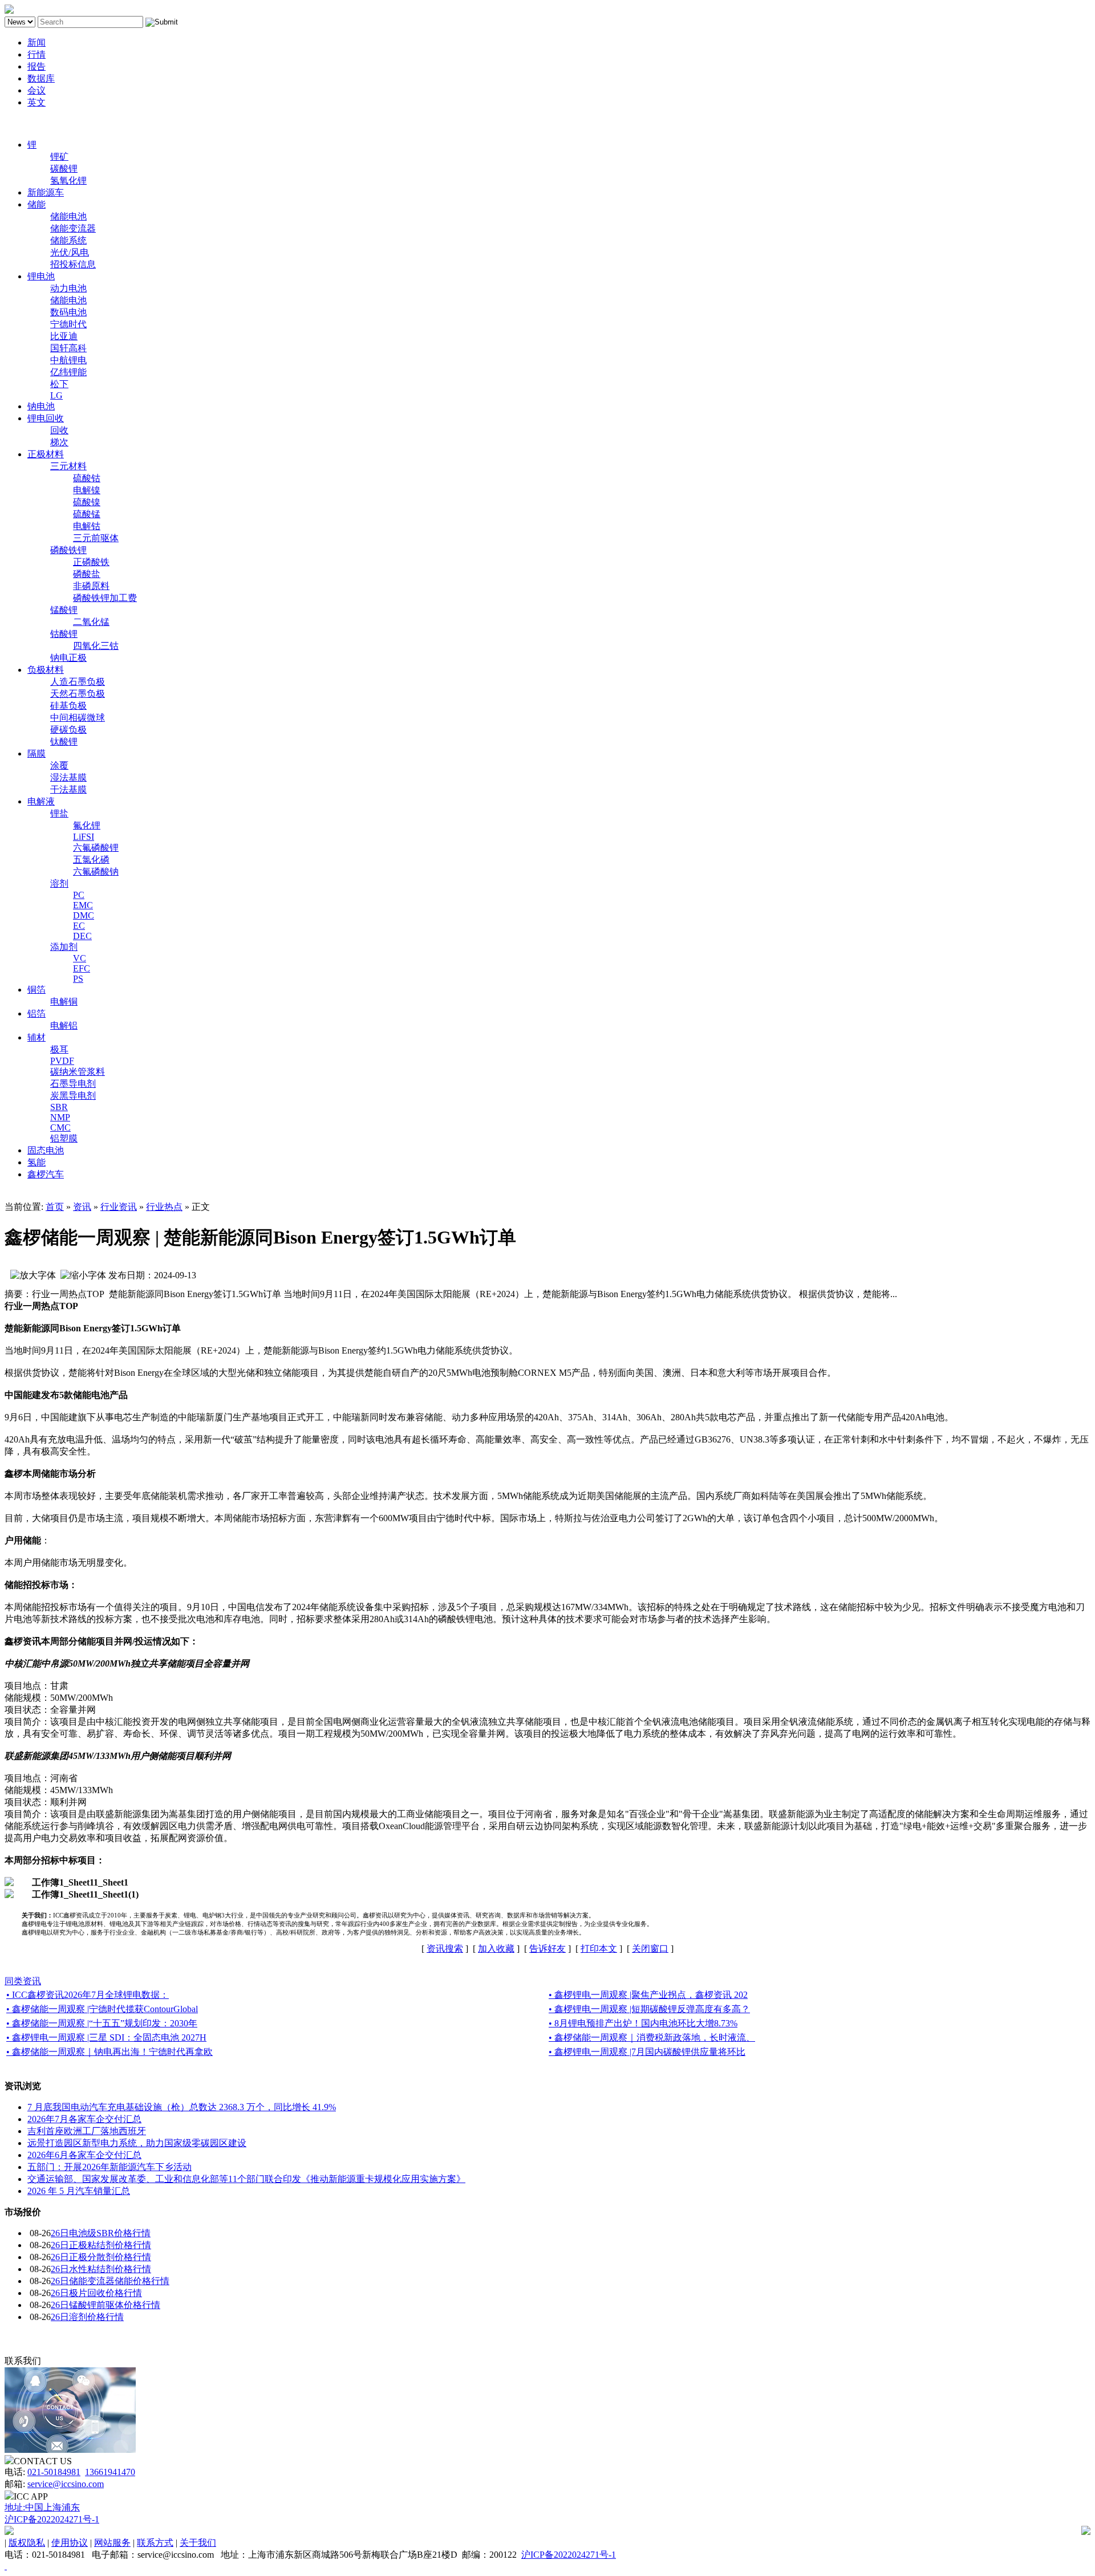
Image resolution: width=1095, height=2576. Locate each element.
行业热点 (164, 1207)
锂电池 (41, 276)
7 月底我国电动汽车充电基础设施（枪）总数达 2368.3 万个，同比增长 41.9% (182, 2107)
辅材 (36, 1037)
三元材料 (68, 466)
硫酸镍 (87, 502)
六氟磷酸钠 (96, 871)
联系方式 (155, 2543)
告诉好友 (547, 1949)
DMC (84, 915)
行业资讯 (119, 1207)
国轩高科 (68, 348)
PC (79, 895)
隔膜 (36, 753)
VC (80, 958)
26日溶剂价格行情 (87, 2317)
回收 (59, 430)
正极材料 (46, 454)
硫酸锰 (87, 514)
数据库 (41, 78)
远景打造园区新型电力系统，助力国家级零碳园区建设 (137, 2143)
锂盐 (59, 813)
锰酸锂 (64, 610)
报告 (36, 66)
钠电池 (41, 406)
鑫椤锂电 (23, 123)
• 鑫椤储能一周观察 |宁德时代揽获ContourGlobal (102, 2009)
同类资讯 (23, 1981)
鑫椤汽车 (46, 1174)
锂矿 (59, 157)
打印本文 (599, 1949)
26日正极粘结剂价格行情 (101, 2245)
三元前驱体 (96, 538)
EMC (83, 905)
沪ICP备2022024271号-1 (52, 2519)
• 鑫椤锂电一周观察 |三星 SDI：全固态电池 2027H (106, 2037)
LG (56, 395)
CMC (60, 1127)
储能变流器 (73, 228)
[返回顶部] (6, 2566)
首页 (55, 1207)
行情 (36, 54)
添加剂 (64, 947)
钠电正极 (68, 658)
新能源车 (46, 192)
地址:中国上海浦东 (42, 2507)
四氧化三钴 (96, 646)
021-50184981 (54, 2472)
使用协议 (70, 2543)
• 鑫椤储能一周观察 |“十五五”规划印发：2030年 (102, 2023)
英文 (36, 102)
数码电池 (68, 312)
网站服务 (112, 2543)
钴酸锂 (64, 634)
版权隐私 (27, 2543)
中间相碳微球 (78, 718)
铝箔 (36, 1013)
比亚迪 (64, 336)
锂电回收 (46, 418)
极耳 (59, 1049)
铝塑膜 (64, 1138)
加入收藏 (496, 1949)
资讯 (82, 1207)
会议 (36, 90)
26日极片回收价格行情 (96, 2293)
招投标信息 (73, 264)
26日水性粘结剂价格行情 (101, 2269)
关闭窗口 (650, 1949)
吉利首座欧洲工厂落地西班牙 (87, 2131)
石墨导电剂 (73, 1084)
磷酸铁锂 (68, 550)
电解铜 (64, 1001)
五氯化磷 (91, 860)
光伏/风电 (70, 252)
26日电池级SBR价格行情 (101, 2233)
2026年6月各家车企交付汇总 (84, 2155)
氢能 (36, 1162)
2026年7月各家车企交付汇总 (84, 2119)
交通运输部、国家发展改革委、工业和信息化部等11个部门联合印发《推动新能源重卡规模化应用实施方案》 (246, 2179)
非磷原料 (91, 586)
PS (78, 979)
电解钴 (87, 526)
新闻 (36, 42)
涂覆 (59, 765)
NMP (60, 1117)
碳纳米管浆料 (78, 1072)
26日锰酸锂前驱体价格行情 (106, 2305)
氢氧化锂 (68, 180)
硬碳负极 (68, 730)
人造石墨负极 (78, 682)
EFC (82, 968)
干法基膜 (68, 789)
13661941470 (110, 2472)
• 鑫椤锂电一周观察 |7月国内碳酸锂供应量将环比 (647, 2052)
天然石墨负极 (78, 694)
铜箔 (36, 990)
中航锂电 (68, 360)
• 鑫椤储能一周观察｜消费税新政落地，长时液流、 (652, 2037)
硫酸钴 (87, 478)
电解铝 (64, 1025)
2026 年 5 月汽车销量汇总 (79, 2191)
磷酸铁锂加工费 (105, 598)
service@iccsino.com (66, 2484)
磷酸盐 (87, 574)
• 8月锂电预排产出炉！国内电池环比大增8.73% (643, 2023)
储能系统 (68, 240)
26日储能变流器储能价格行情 (110, 2281)
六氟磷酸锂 (96, 848)
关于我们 (198, 2543)
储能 (36, 204)
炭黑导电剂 (73, 1096)
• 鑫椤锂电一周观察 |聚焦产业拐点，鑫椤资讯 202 (648, 1995)
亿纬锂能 (68, 372)
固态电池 (46, 1150)
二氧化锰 (91, 622)
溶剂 (59, 883)
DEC (82, 936)
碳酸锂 (64, 168)
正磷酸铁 (91, 562)
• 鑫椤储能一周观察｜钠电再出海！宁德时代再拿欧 (109, 2052)
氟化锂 (87, 825)
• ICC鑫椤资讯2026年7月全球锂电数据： (88, 1995)
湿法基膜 (68, 777)
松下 (59, 384)
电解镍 (87, 490)
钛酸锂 (64, 741)
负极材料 (46, 670)
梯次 (59, 442)
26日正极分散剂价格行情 (101, 2257)
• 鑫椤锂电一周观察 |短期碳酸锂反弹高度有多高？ (649, 2009)
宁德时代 (68, 324)
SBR (59, 1107)
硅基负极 (68, 706)
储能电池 (68, 216)
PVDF (62, 1061)
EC (79, 926)
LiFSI (84, 837)
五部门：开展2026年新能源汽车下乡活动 (109, 2167)
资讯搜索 (445, 1949)
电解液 (41, 801)
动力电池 (68, 288)
